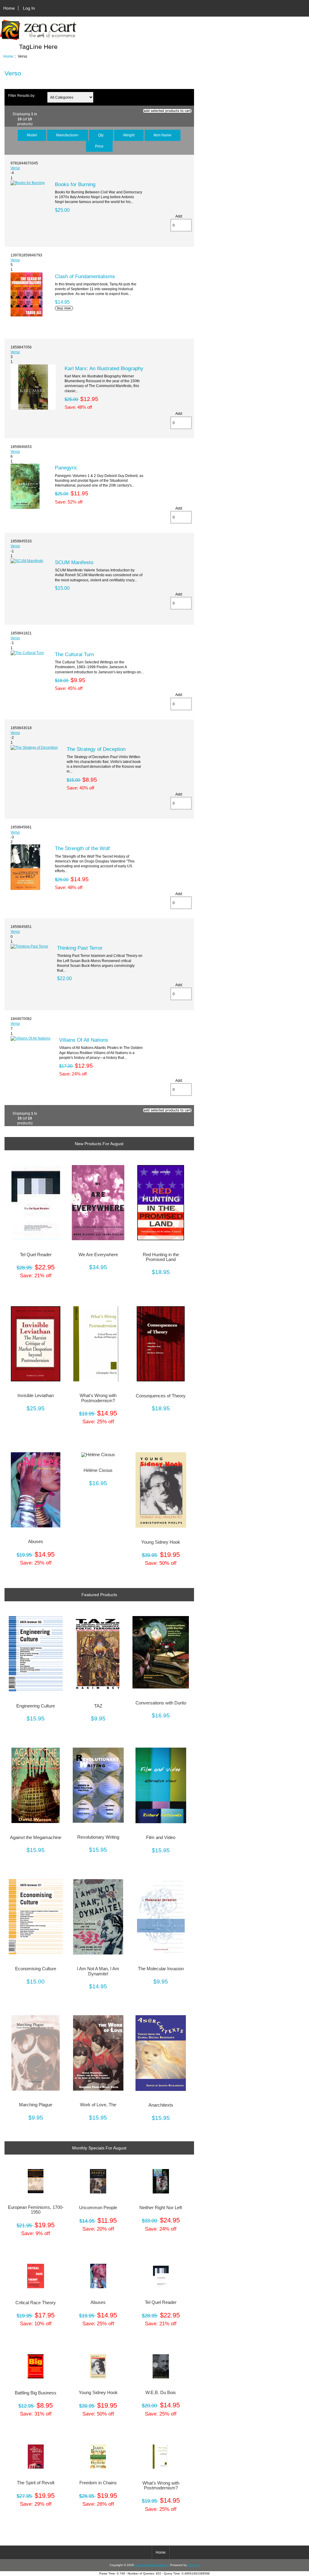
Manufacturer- (68, 135)
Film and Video (161, 1838)
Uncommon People (98, 2208)
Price (99, 146)
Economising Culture (36, 1969)
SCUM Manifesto (74, 562)
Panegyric (66, 468)
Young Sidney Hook (161, 1542)
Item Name (162, 135)
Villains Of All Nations (84, 1040)
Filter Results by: (22, 95)
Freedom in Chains (98, 2483)
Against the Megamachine (36, 1838)
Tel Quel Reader (36, 1255)
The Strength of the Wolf (82, 848)
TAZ (98, 1706)
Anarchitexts (161, 2105)
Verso (15, 168)
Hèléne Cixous (98, 1470)
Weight (129, 135)
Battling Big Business (36, 2393)
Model (32, 135)
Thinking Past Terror (80, 948)
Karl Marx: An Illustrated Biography (104, 368)
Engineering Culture (36, 1706)
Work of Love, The (98, 2105)
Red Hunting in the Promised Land (161, 1257)
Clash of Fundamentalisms (85, 276)
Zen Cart (194, 2565)
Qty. (101, 135)
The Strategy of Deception (96, 749)
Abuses (36, 1542)
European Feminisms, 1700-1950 (36, 2210)
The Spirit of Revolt (36, 2483)
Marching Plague (36, 2105)
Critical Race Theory (36, 2303)
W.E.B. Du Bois (161, 2393)
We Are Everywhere (98, 1255)
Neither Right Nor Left (161, 2208)
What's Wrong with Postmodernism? (98, 1398)
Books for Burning (75, 184)
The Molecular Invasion (161, 1969)
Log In (29, 8)
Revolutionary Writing (98, 1837)
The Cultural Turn (74, 654)
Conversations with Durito (161, 1703)
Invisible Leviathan (36, 1396)
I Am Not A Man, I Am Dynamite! (98, 1971)
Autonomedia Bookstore (151, 2565)
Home (9, 8)
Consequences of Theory (161, 1396)
